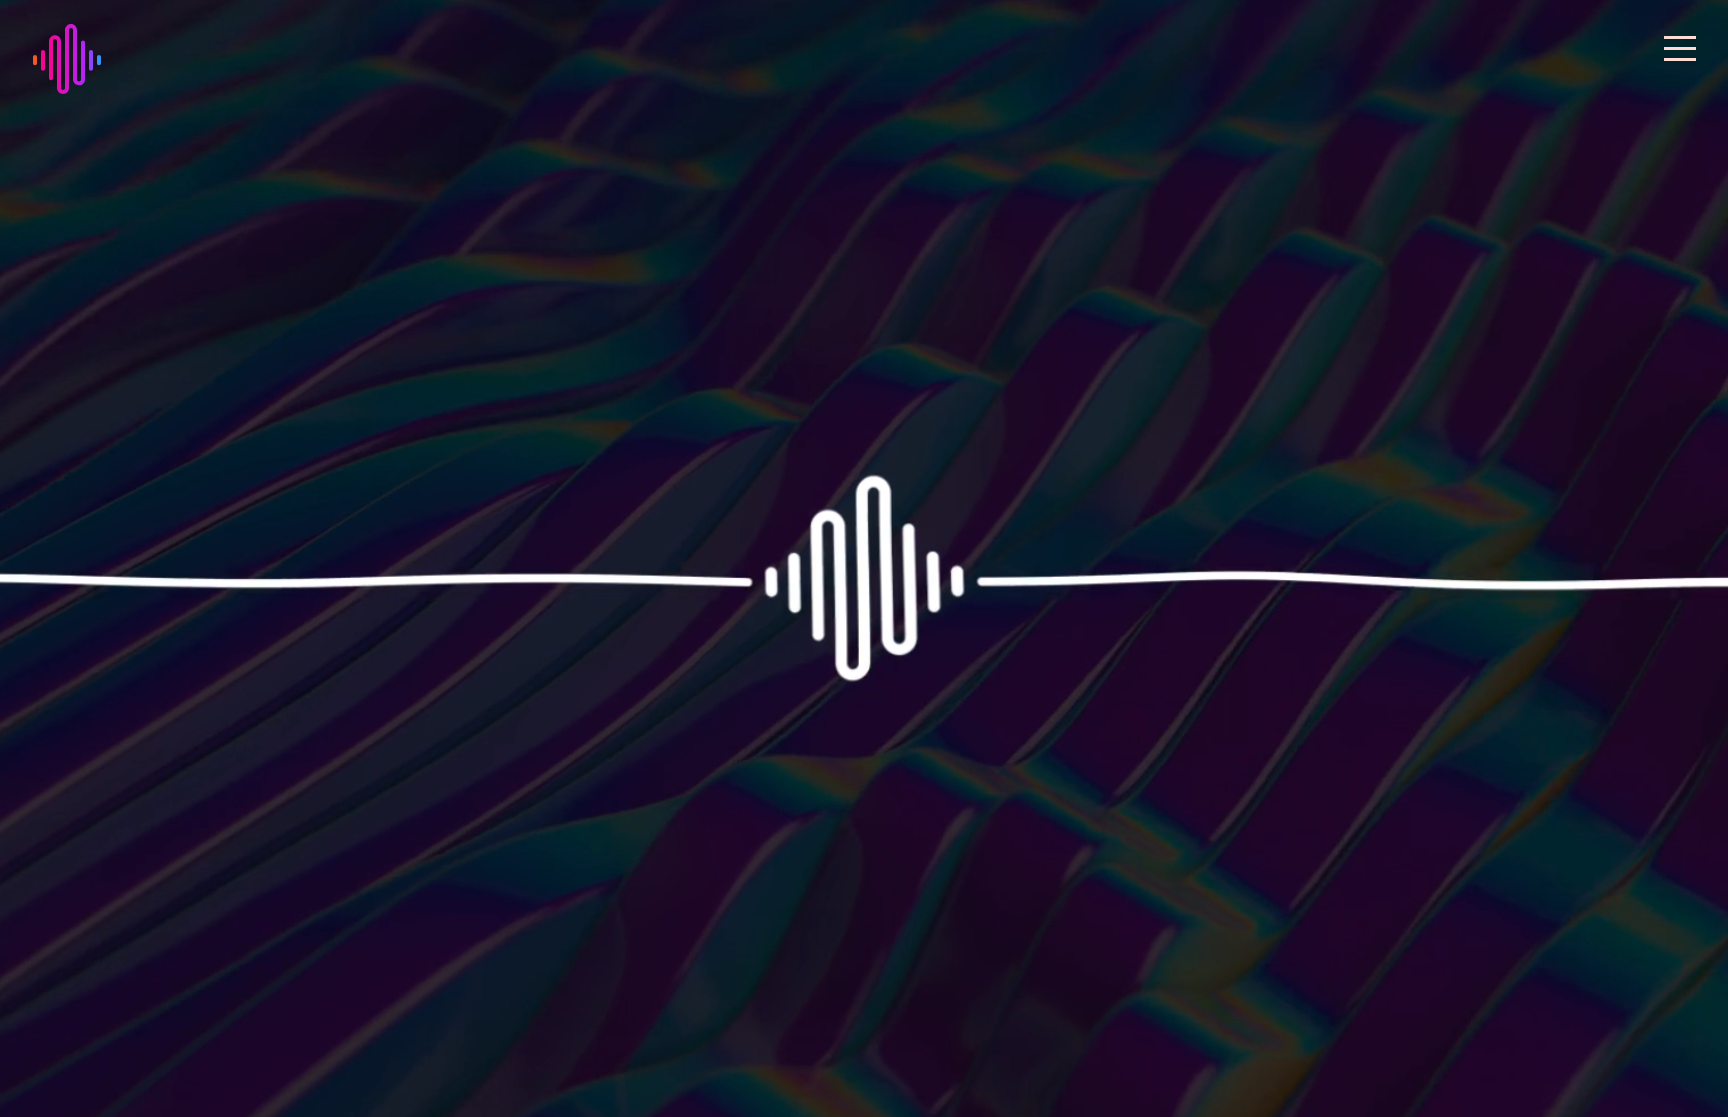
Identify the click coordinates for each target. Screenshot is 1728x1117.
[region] (864, 558)
